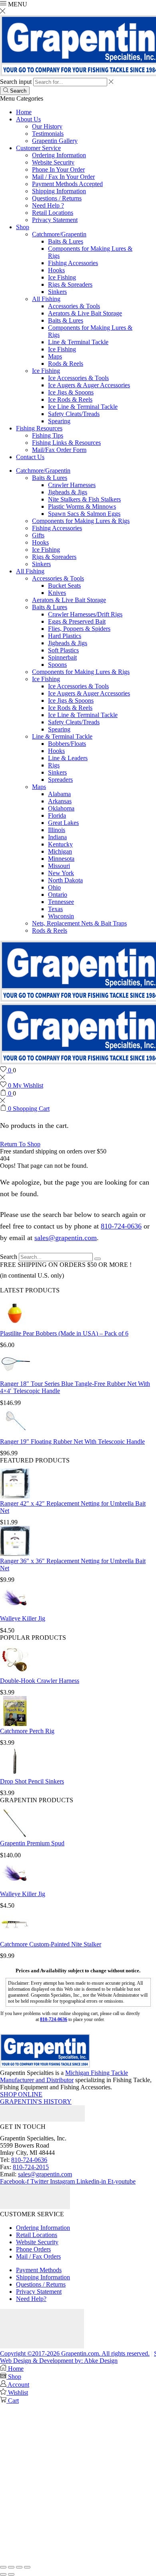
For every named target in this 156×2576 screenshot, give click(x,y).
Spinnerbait (62, 657)
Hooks (56, 270)
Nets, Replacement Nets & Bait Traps (79, 923)
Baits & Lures (66, 241)
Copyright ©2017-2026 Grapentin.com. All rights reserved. (75, 2353)
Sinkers (57, 292)
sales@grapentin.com (66, 1238)
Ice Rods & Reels (70, 399)
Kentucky (60, 844)
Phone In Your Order (58, 169)
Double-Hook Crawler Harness (40, 1681)
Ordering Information (59, 155)
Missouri (59, 866)
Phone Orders (33, 2249)
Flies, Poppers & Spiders (79, 629)
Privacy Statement (55, 220)
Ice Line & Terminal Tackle (83, 407)
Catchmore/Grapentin (59, 234)
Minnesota (61, 859)
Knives (57, 593)
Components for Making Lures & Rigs (81, 521)
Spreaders (60, 780)
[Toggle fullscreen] (11, 2567)
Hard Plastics (65, 636)
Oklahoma (61, 808)
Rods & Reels (66, 364)
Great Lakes (63, 823)
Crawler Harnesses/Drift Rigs (85, 614)
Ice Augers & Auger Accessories (89, 385)
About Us (28, 119)
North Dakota (65, 880)
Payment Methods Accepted (67, 184)
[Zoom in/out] (3, 2567)
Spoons (57, 665)
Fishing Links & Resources (66, 443)
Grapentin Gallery (55, 141)
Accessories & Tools (74, 306)
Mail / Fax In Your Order (63, 177)
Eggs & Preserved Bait (77, 621)
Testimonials (48, 134)
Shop (23, 227)
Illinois (57, 830)
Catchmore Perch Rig (27, 1731)
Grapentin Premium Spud (32, 1843)
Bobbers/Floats (67, 744)
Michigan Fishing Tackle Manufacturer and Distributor (64, 2076)
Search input (16, 82)
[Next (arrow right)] (11, 2574)
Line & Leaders (68, 758)
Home (24, 112)
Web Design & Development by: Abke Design (59, 2361)
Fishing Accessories (73, 263)
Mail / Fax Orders (38, 2256)
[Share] (19, 2567)
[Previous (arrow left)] (3, 2574)
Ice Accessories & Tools (78, 378)
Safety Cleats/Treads (74, 414)
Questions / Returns (57, 198)
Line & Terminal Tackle (78, 342)
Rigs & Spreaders (70, 284)
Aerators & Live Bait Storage (85, 313)
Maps (55, 356)
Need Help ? (48, 205)
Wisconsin (61, 916)
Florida (57, 815)
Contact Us (30, 457)
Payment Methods (39, 2270)
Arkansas (60, 801)
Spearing (59, 421)
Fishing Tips (48, 435)
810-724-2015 (31, 2167)
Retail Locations (53, 213)
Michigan (60, 851)
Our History (47, 126)
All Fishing (46, 299)
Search (9, 1257)
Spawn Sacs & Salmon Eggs (84, 514)
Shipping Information (59, 191)
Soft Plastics (63, 650)
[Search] (98, 1259)
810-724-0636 (121, 1226)
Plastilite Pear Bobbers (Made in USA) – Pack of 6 (64, 1333)
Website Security (53, 162)
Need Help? (31, 2299)
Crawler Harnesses (72, 485)
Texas (55, 909)
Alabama (59, 794)
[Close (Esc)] (27, 2567)
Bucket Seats (64, 586)
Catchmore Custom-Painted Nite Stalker (51, 1944)
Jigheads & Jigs (68, 492)
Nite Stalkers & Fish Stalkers (84, 499)
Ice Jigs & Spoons (71, 392)
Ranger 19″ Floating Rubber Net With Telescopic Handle (72, 1442)
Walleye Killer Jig (23, 1618)
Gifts (38, 535)
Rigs (54, 765)
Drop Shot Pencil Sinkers (32, 1781)
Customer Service (38, 148)
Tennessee (61, 902)
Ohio (54, 887)
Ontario (58, 895)
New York (61, 873)
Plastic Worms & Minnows (82, 506)
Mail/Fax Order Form (59, 450)
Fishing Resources (39, 428)
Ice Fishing (62, 277)
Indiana (57, 837)
